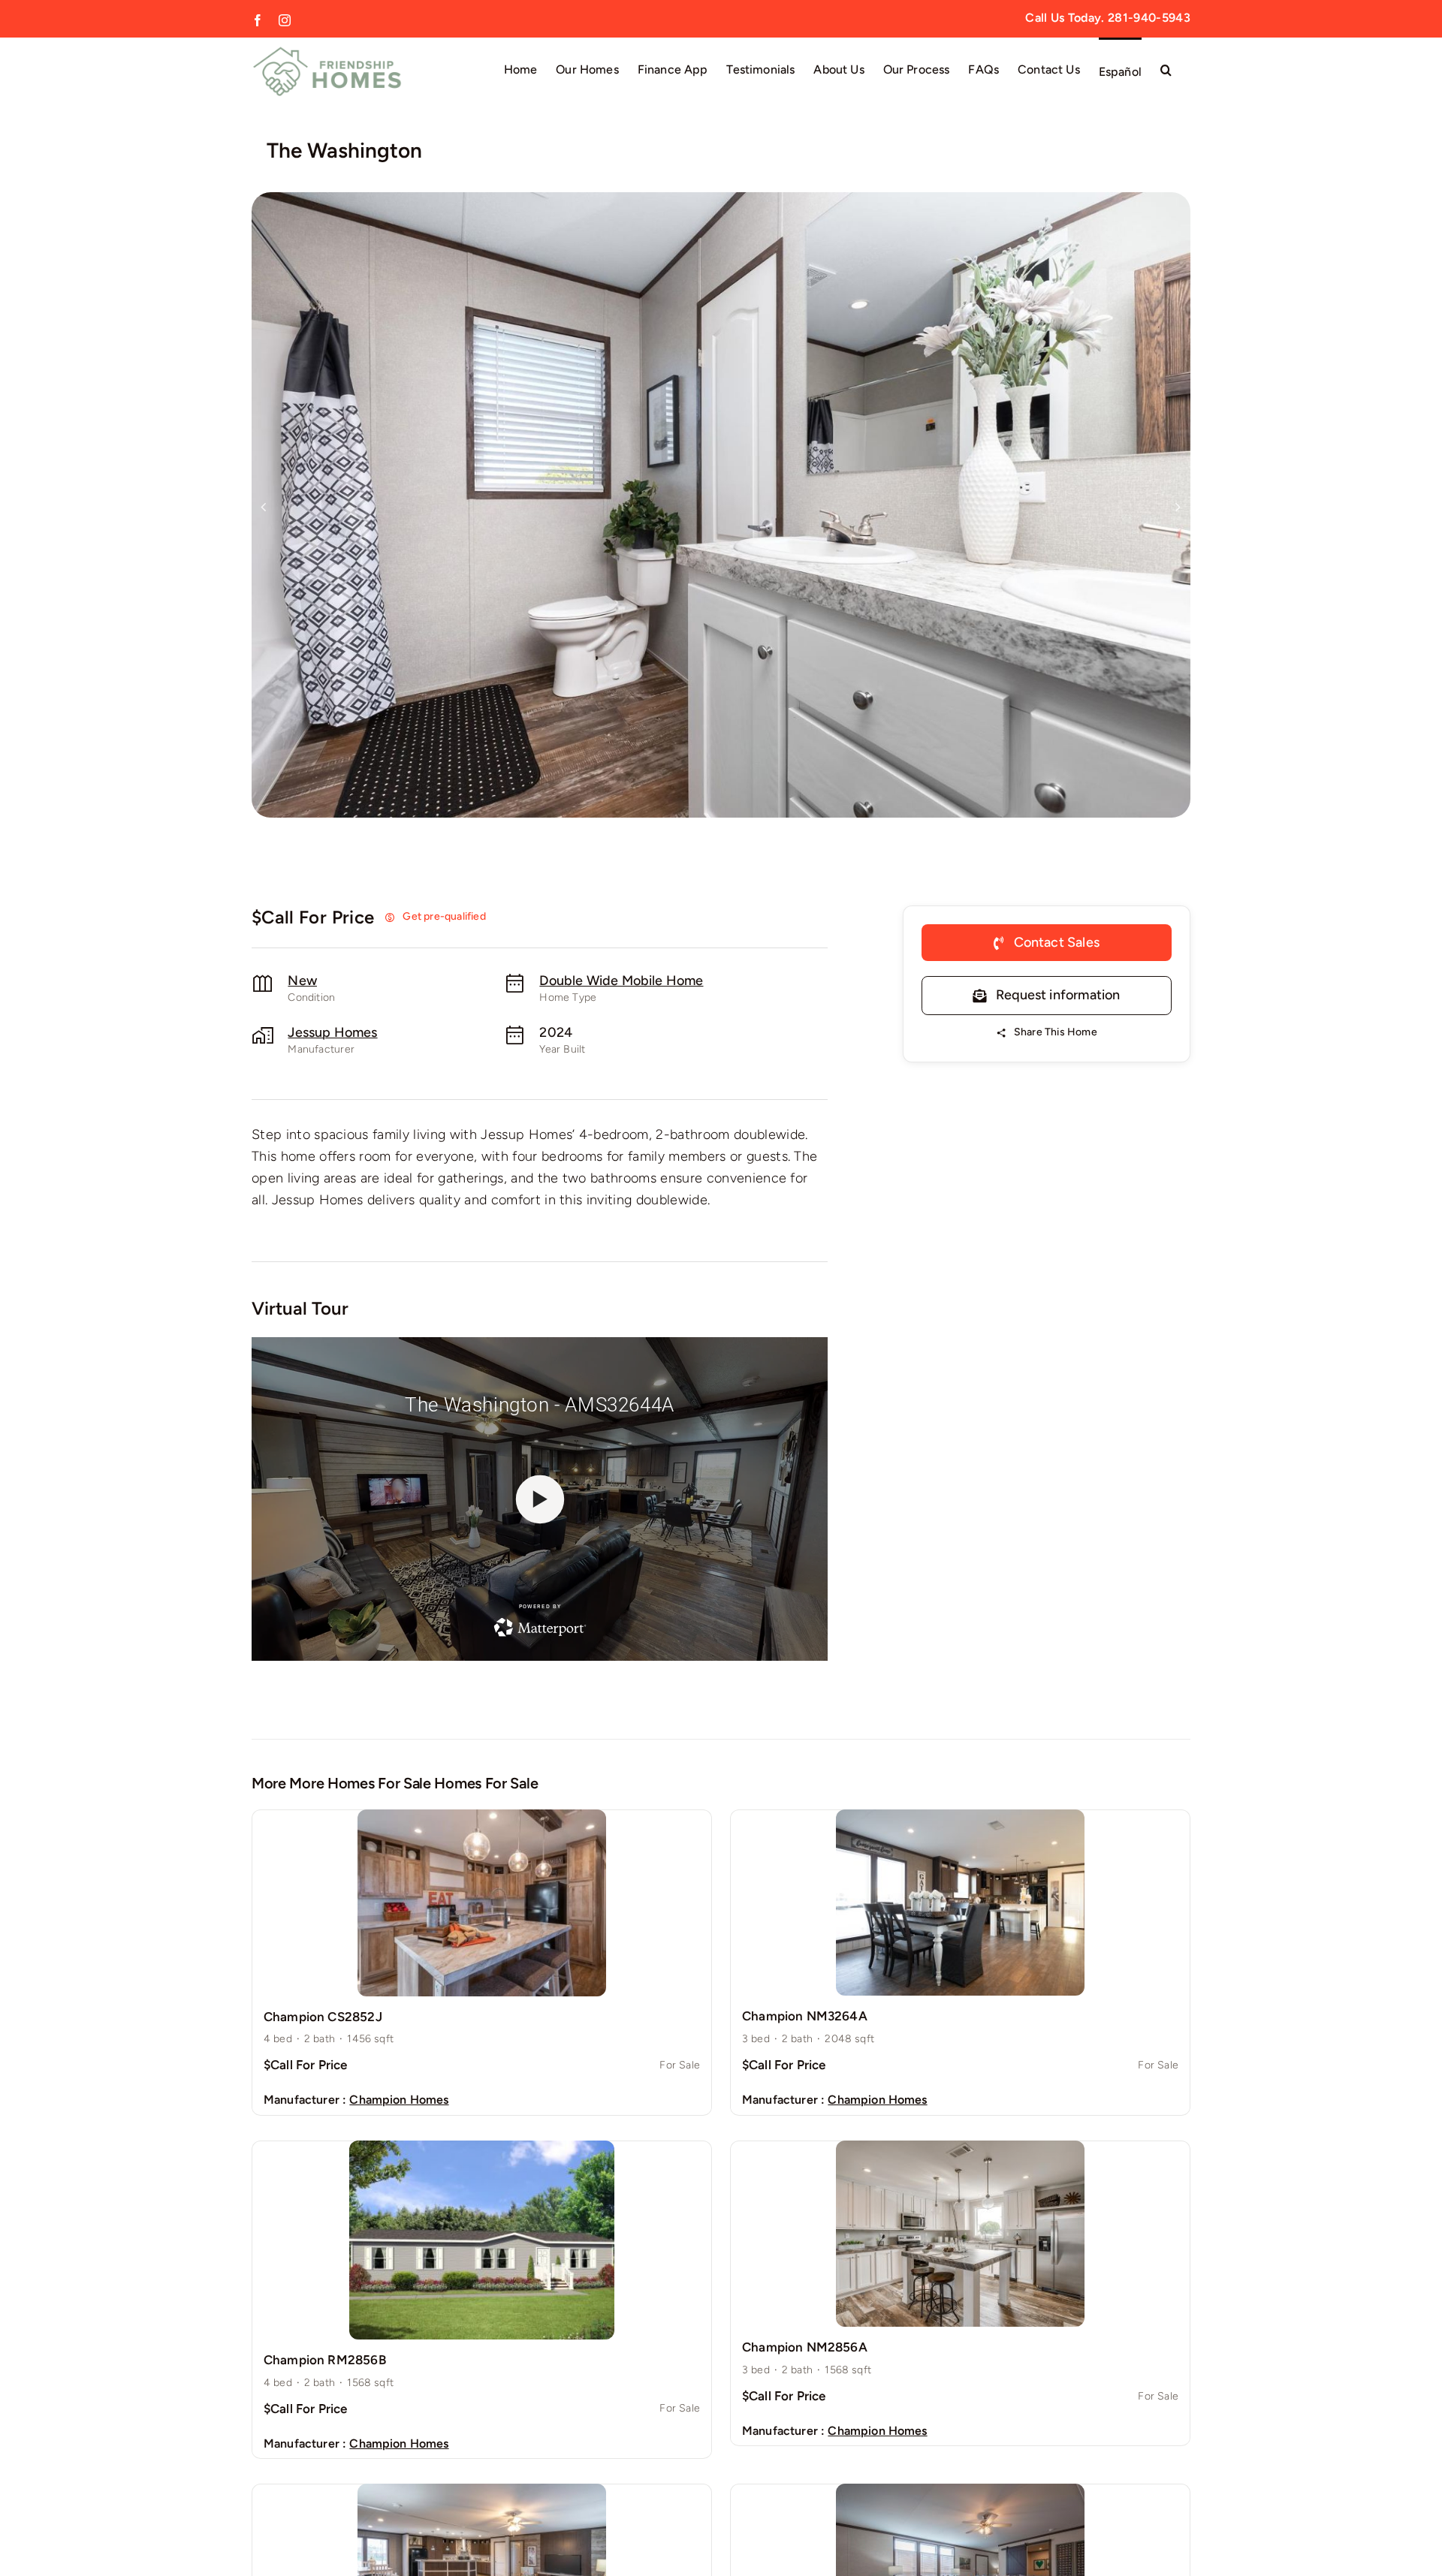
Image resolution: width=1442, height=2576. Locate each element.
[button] (1166, 69)
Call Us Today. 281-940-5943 (1108, 18)
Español (1120, 72)
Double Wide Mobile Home (621, 981)
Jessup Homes (332, 1032)
